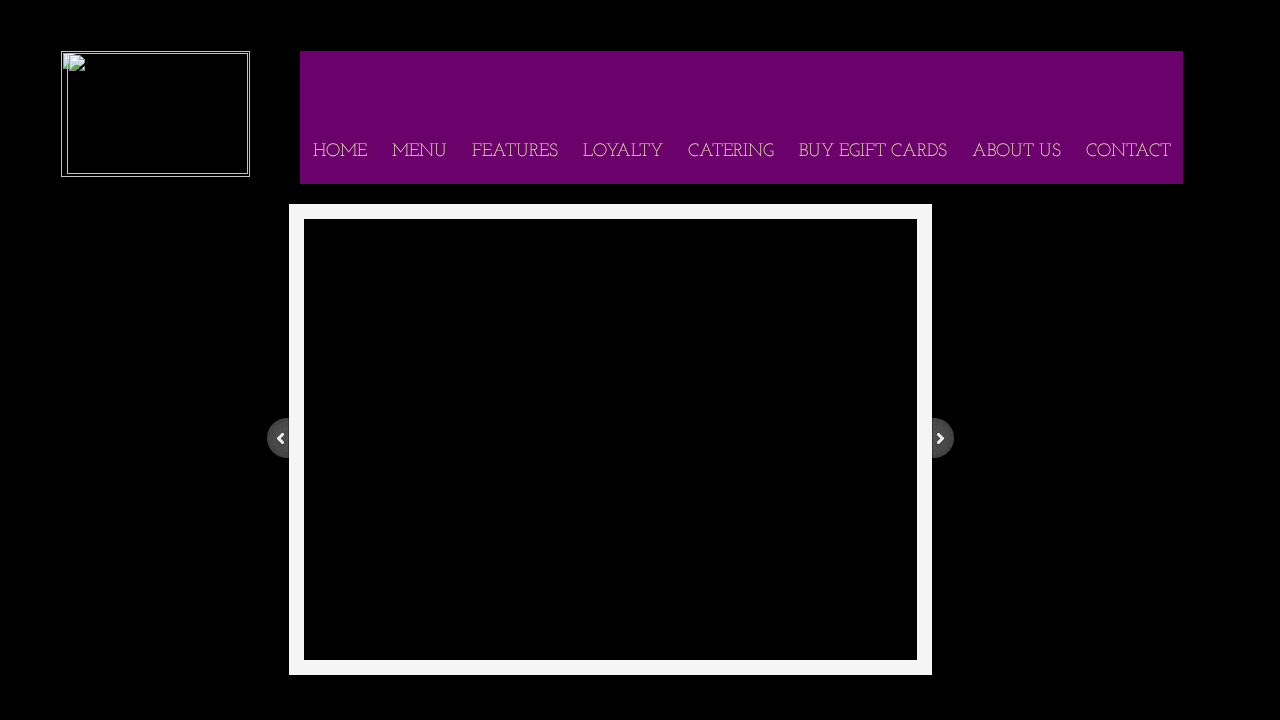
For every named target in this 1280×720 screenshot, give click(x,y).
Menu (419, 152)
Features (515, 152)
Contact (1128, 152)
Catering (731, 152)
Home (340, 152)
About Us (1016, 152)
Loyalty (623, 152)
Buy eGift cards (873, 152)
